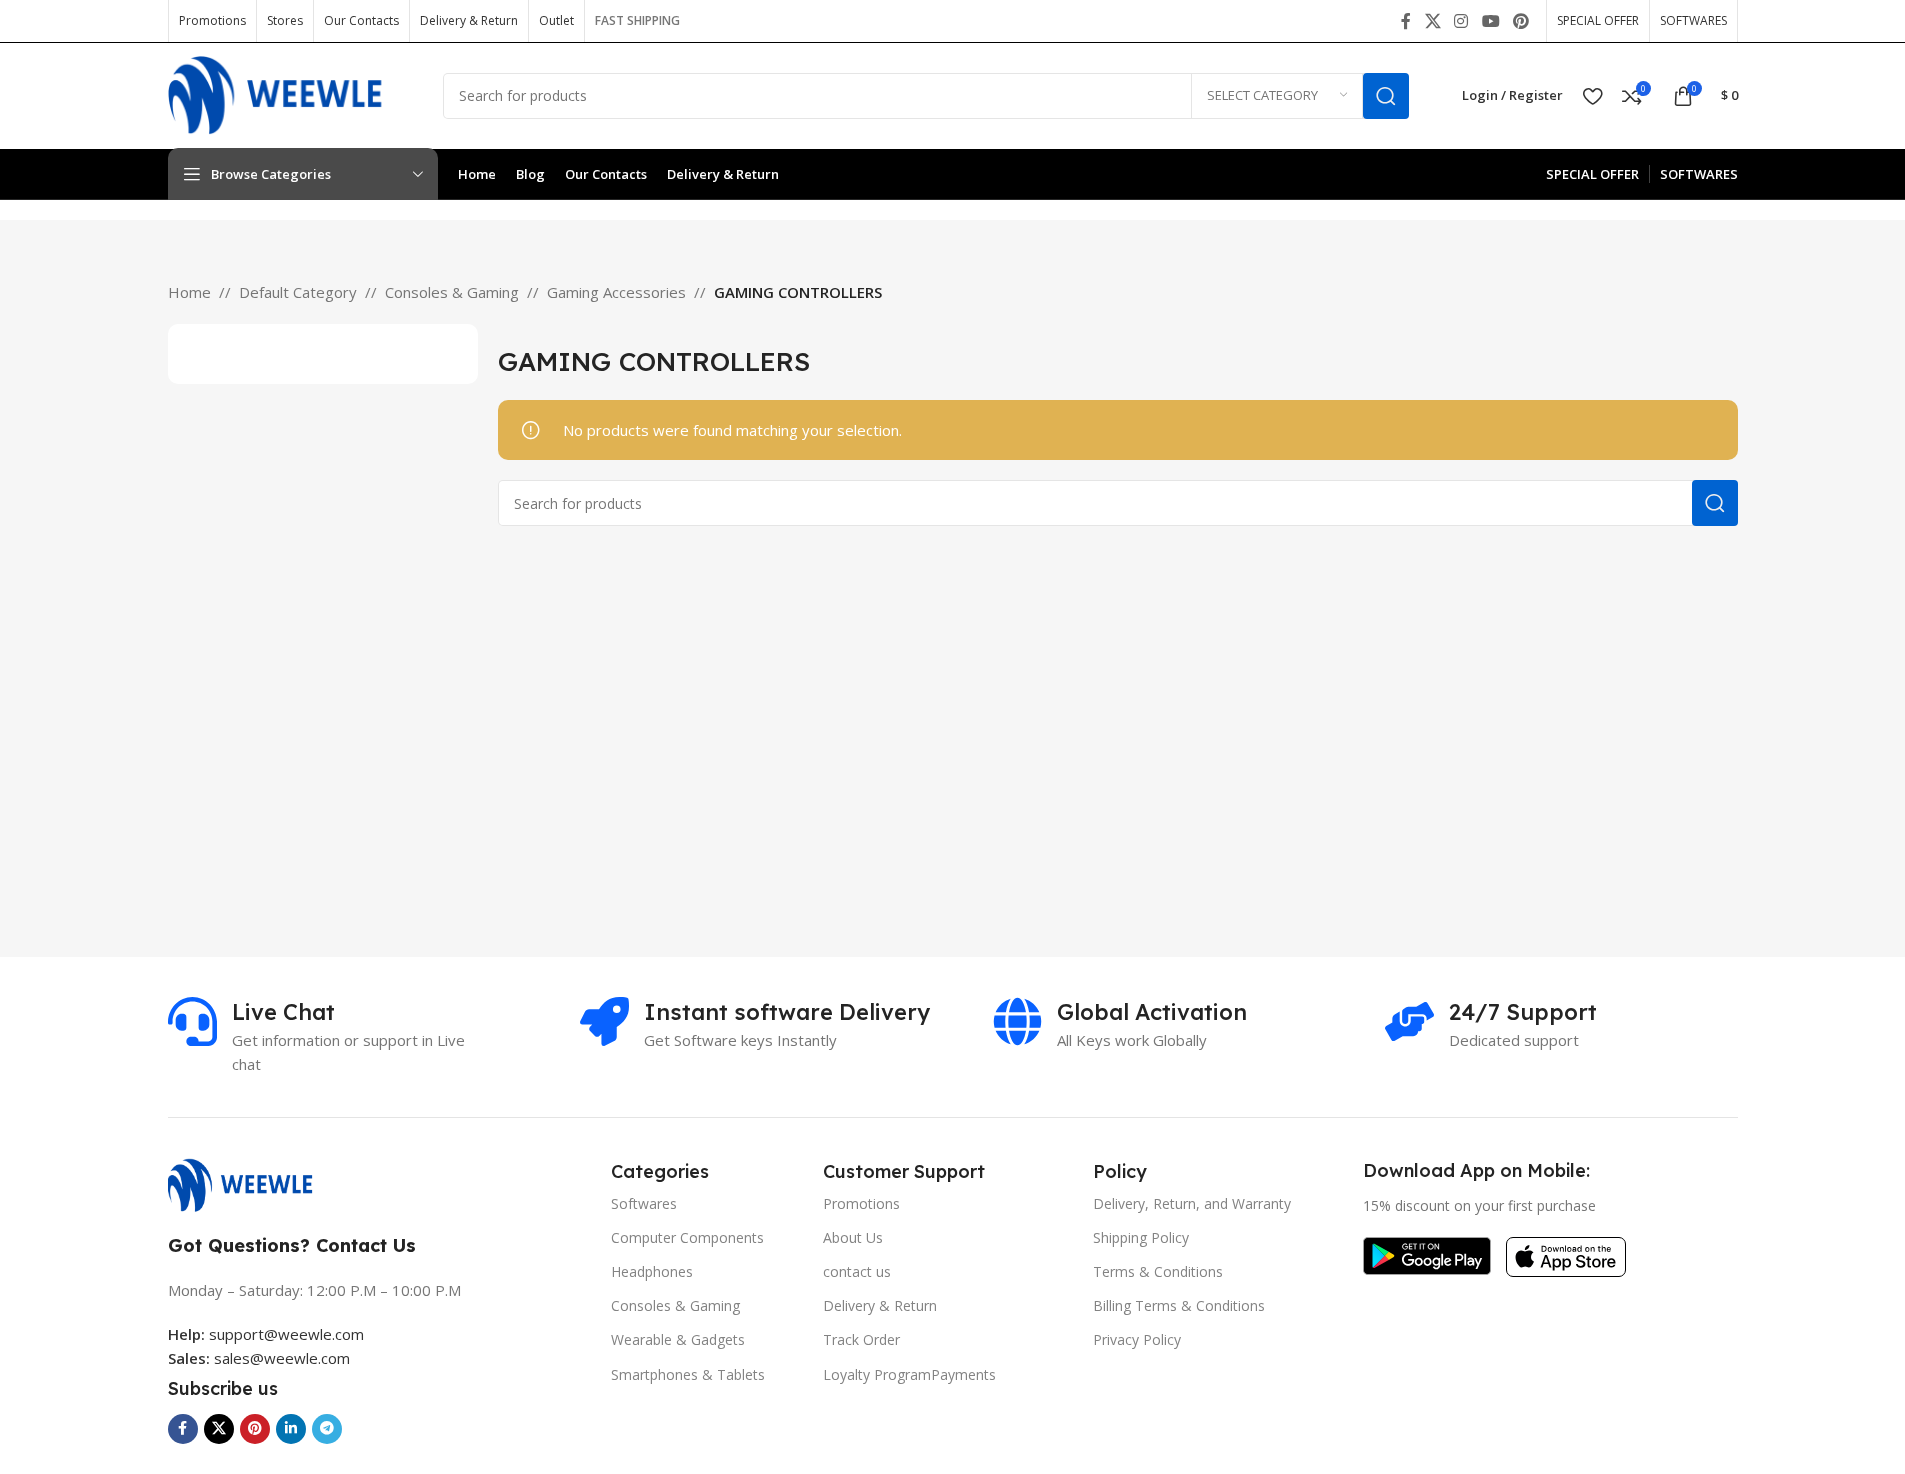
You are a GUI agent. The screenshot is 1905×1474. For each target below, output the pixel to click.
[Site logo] (290, 94)
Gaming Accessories (616, 292)
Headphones (652, 1271)
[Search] (1386, 96)
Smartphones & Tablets (688, 1374)
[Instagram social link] (1461, 21)
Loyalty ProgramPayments (909, 1374)
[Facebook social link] (1406, 21)
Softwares (644, 1203)
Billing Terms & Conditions (1179, 1305)
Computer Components (687, 1237)
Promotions (861, 1203)
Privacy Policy (1137, 1339)
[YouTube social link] (1490, 21)
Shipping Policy (1141, 1237)
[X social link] (1432, 21)
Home (189, 292)
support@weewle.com (266, 1334)
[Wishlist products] (1592, 96)
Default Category (298, 292)
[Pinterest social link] (1520, 21)
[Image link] (250, 1183)
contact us (857, 1271)
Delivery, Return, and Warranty (1192, 1203)
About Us (853, 1237)
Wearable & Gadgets (678, 1339)
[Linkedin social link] (291, 1429)
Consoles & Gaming (452, 292)
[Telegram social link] (327, 1429)
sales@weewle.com (282, 1358)
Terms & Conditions (1158, 1271)
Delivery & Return (880, 1305)
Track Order (861, 1339)
